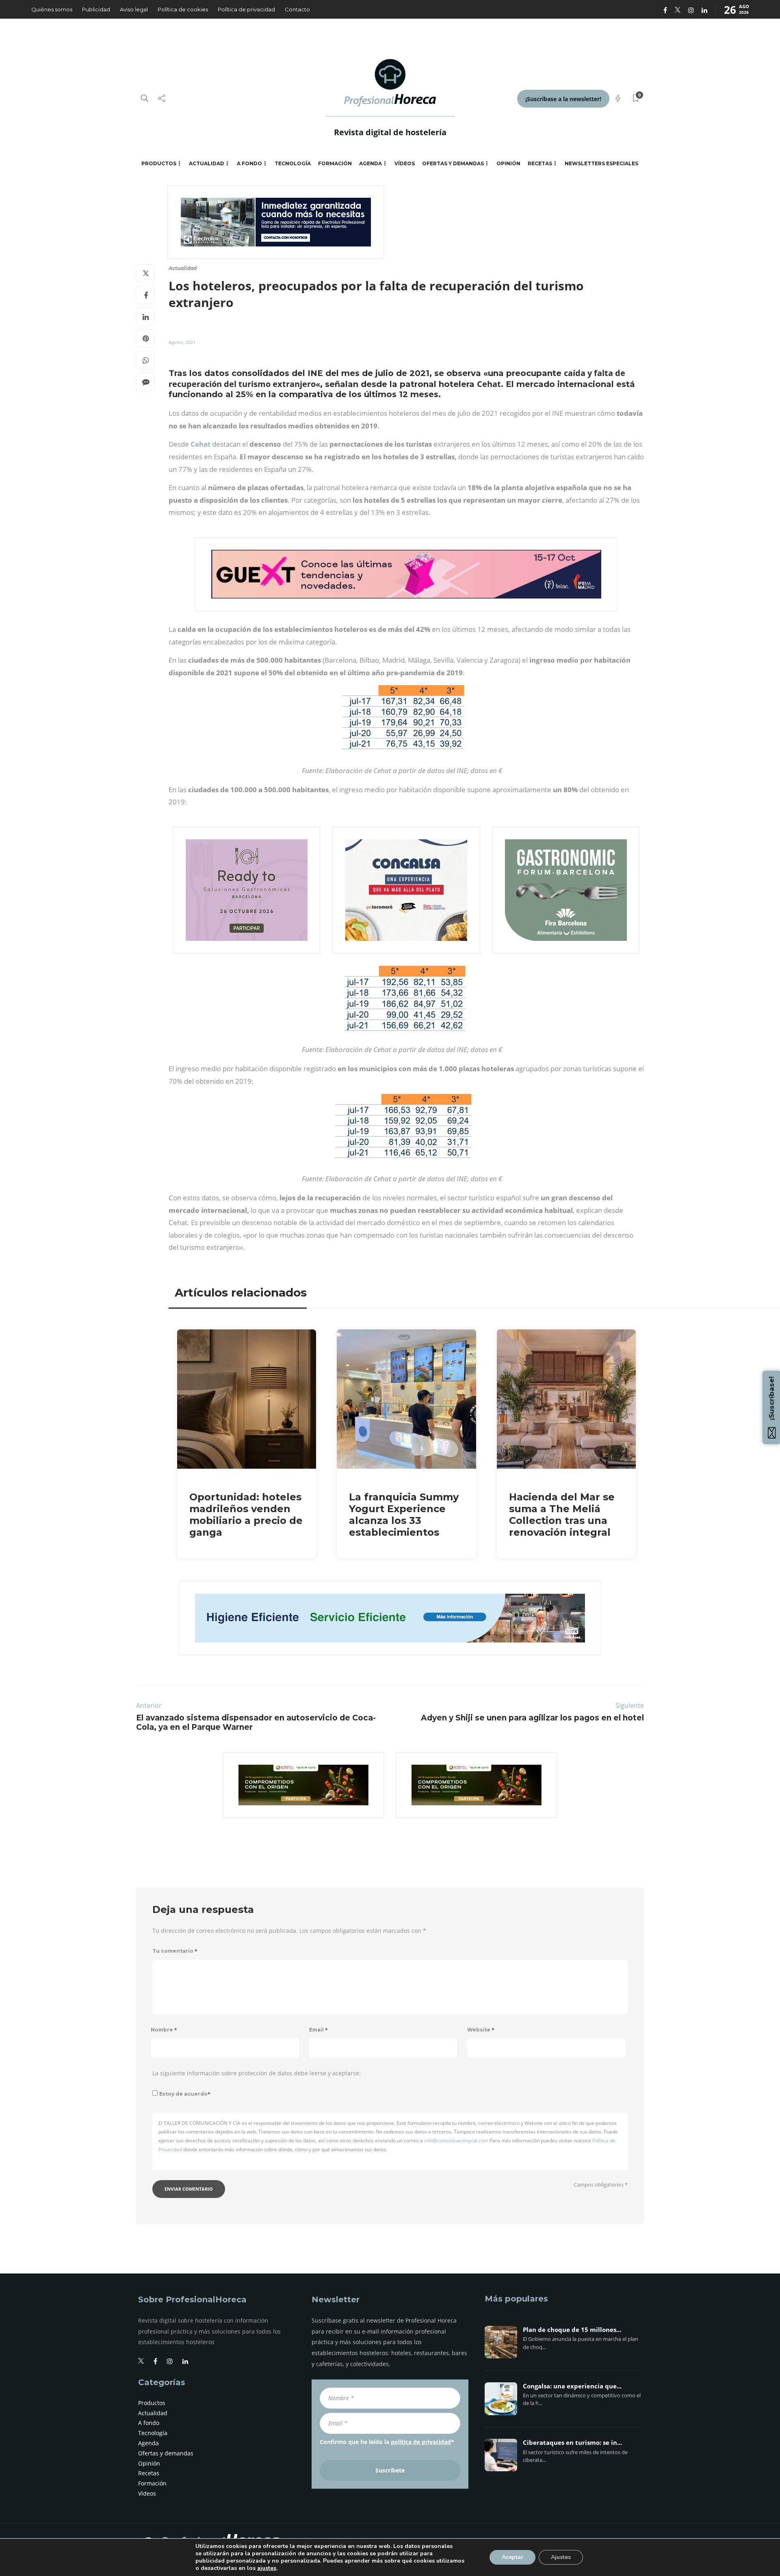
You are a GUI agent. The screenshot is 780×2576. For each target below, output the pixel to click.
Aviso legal (134, 9)
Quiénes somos (52, 9)
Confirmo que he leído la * (387, 2442)
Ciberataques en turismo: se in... (572, 2443)
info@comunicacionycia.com (456, 2141)
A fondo (249, 163)
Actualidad (207, 163)
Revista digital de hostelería (390, 132)
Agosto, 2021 (182, 342)
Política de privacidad (246, 9)
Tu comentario (175, 1951)
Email (318, 2030)
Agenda (370, 163)
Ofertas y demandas (453, 163)
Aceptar (512, 2557)
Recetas (540, 163)
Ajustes (561, 2557)
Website (481, 2030)
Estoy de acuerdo (185, 2094)
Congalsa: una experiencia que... (572, 2386)
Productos (159, 163)
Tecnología (293, 163)
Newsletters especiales (601, 163)
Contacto (297, 9)
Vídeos (405, 163)
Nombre (164, 2030)
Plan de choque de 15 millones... (572, 2330)
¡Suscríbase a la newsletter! (563, 99)
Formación (335, 163)
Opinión (508, 163)
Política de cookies (183, 9)
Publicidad (96, 9)
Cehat (200, 444)
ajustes (267, 2568)
